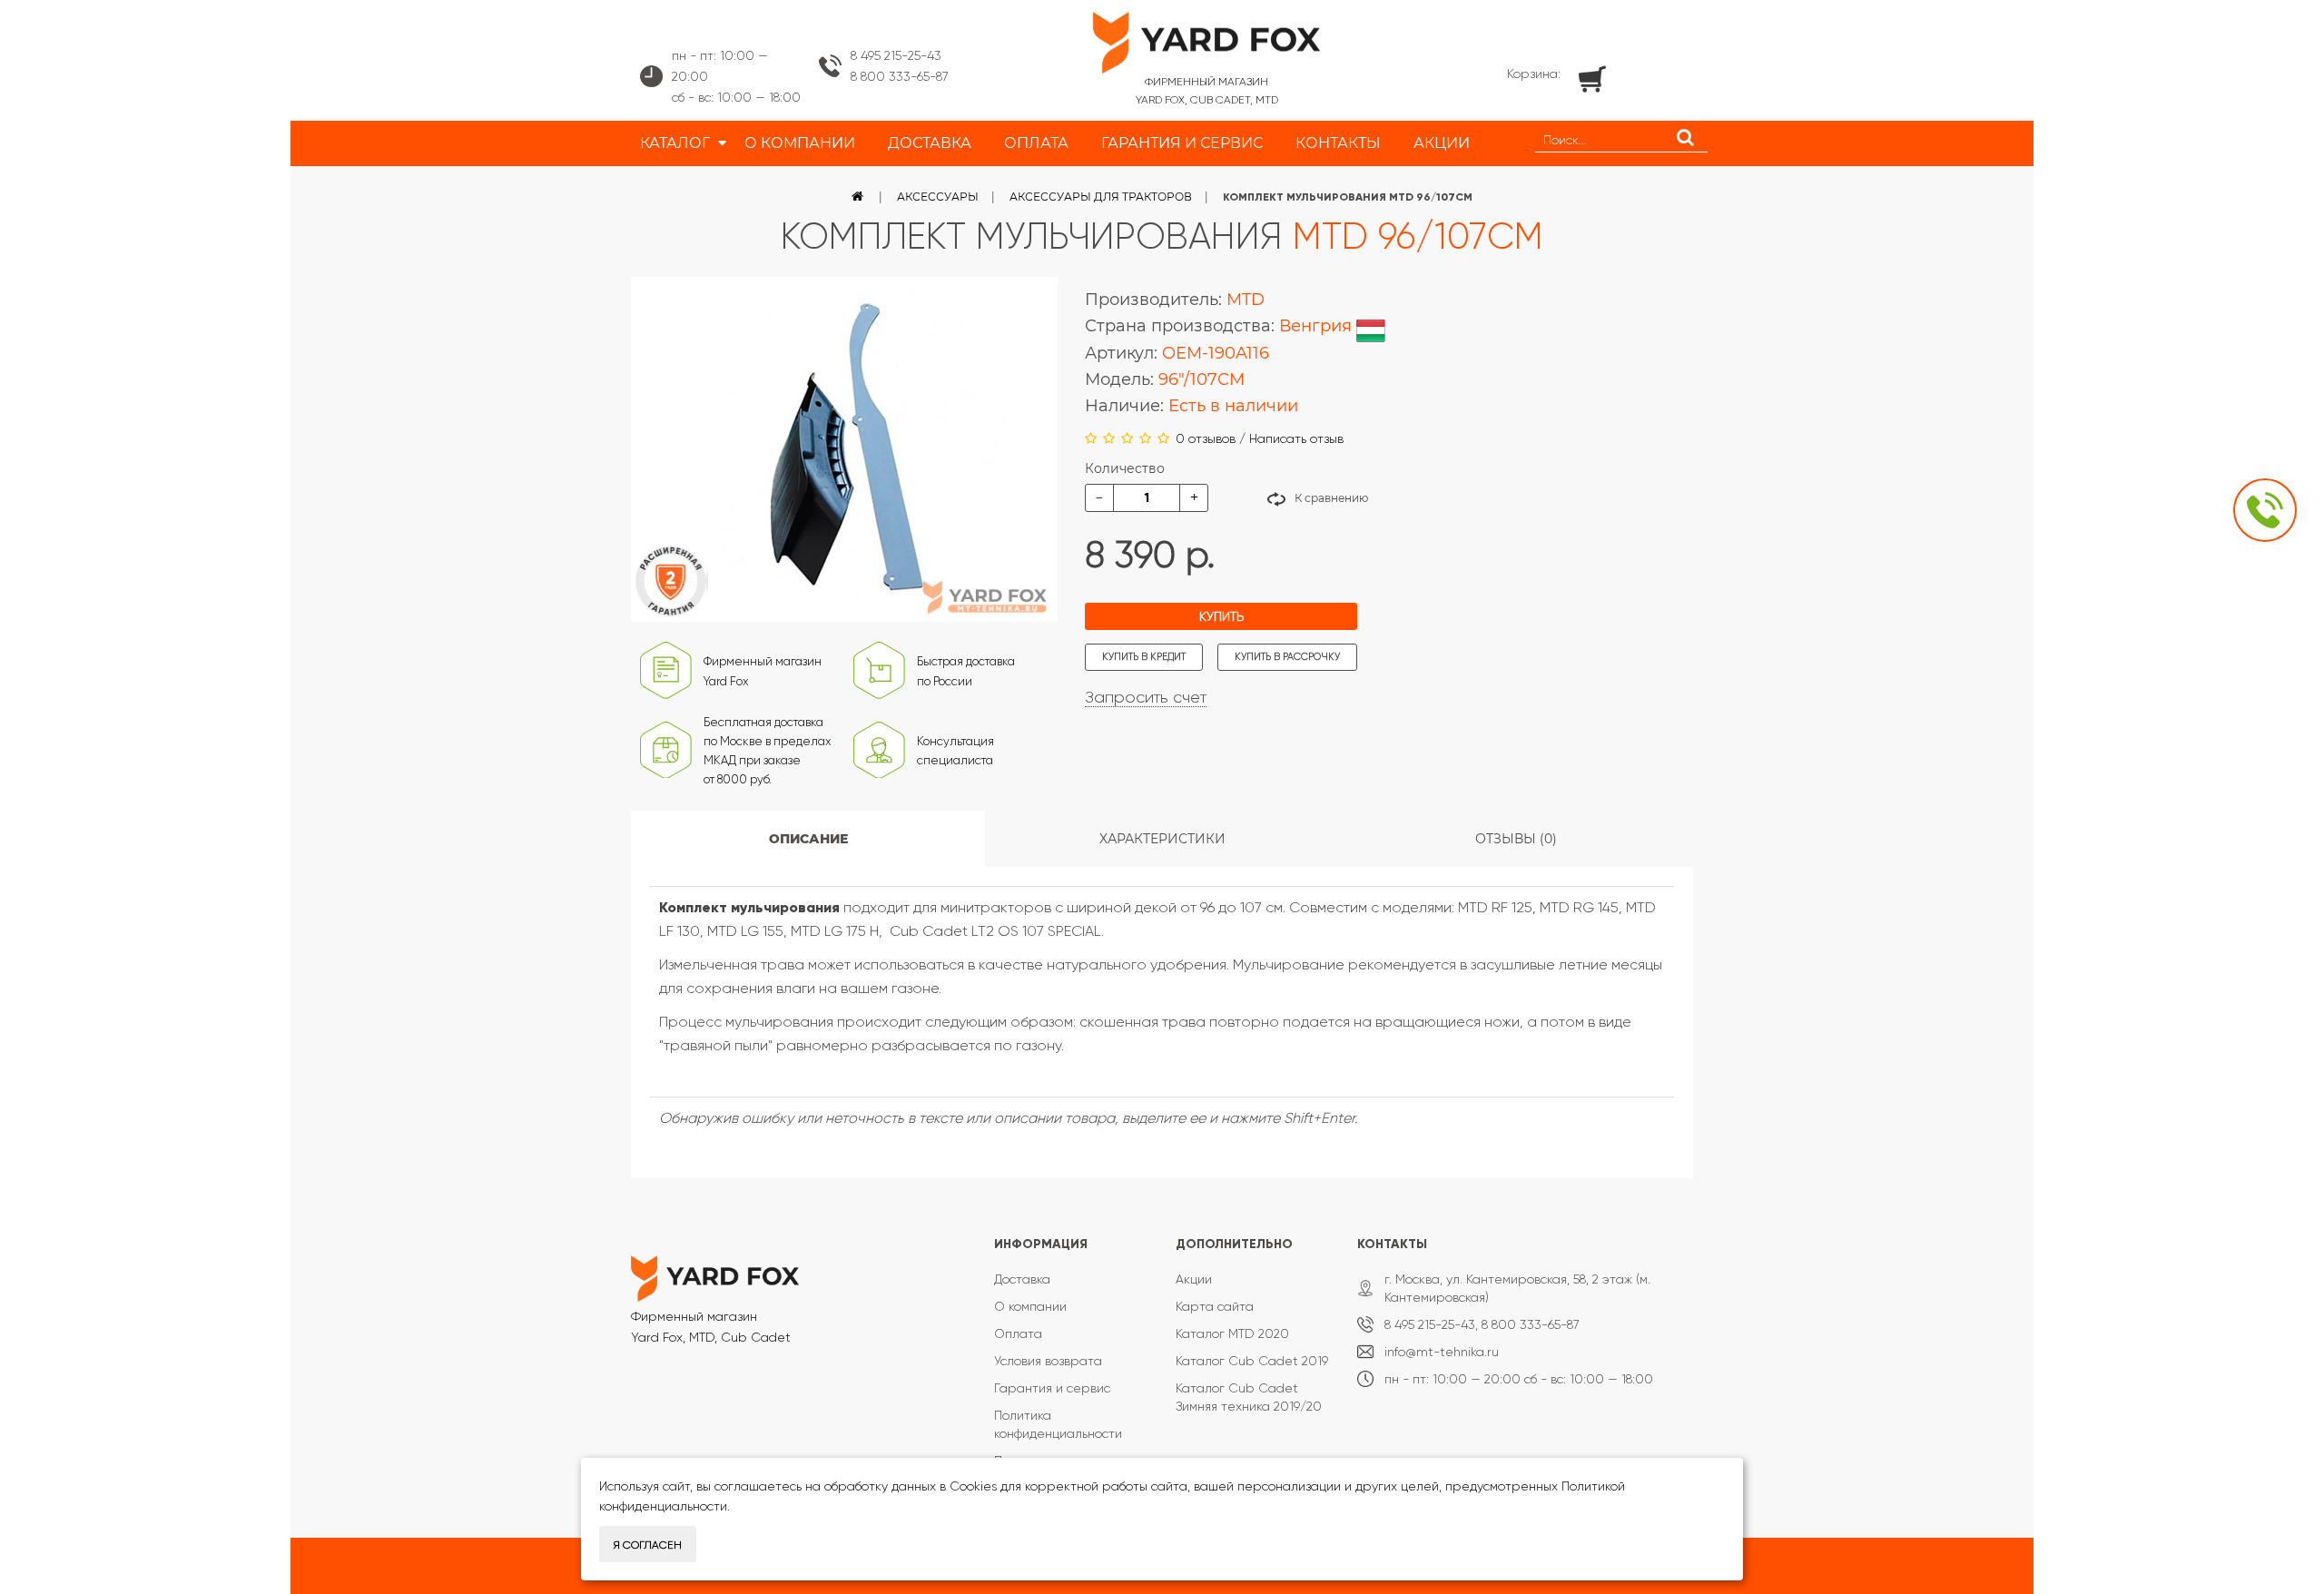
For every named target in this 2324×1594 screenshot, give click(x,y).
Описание (808, 839)
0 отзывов (1206, 438)
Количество (1125, 468)
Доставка (1022, 1279)
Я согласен (648, 1545)
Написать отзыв (1296, 438)
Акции (1194, 1279)
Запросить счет (1146, 697)
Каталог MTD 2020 (1232, 1333)
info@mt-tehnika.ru (1442, 1352)
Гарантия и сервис (1052, 1388)
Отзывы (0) (1516, 839)
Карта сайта (1215, 1306)
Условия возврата (1048, 1361)
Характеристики (1162, 839)
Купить (1221, 616)
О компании (1030, 1306)
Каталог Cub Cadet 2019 (1252, 1361)
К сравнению (1331, 498)
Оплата (1018, 1333)
